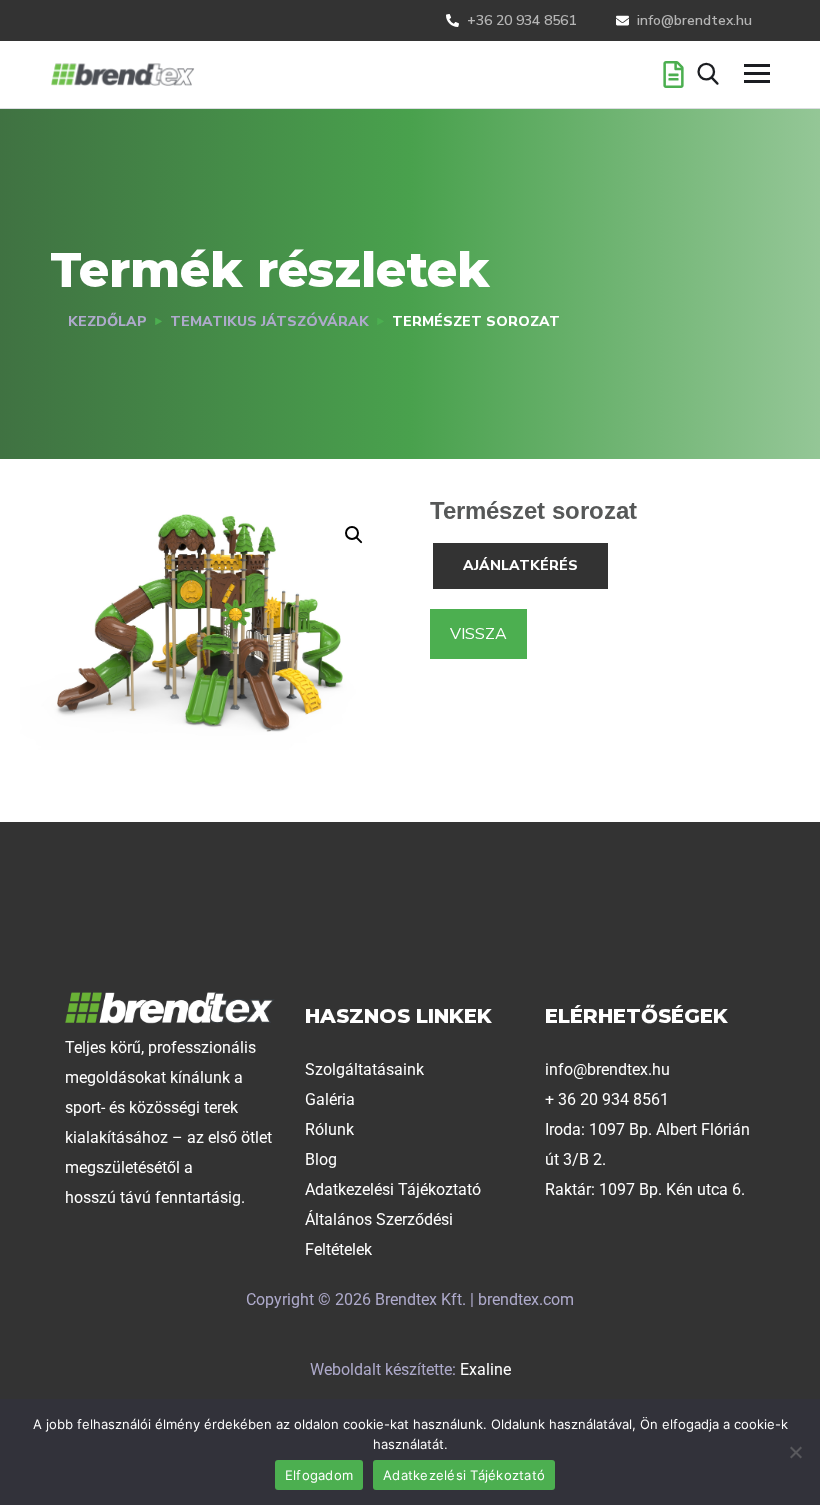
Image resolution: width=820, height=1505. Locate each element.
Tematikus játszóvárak (269, 321)
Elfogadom (319, 1475)
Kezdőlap (107, 321)
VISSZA (478, 634)
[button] (354, 535)
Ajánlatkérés (520, 565)
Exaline (485, 1369)
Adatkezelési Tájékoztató (464, 1475)
